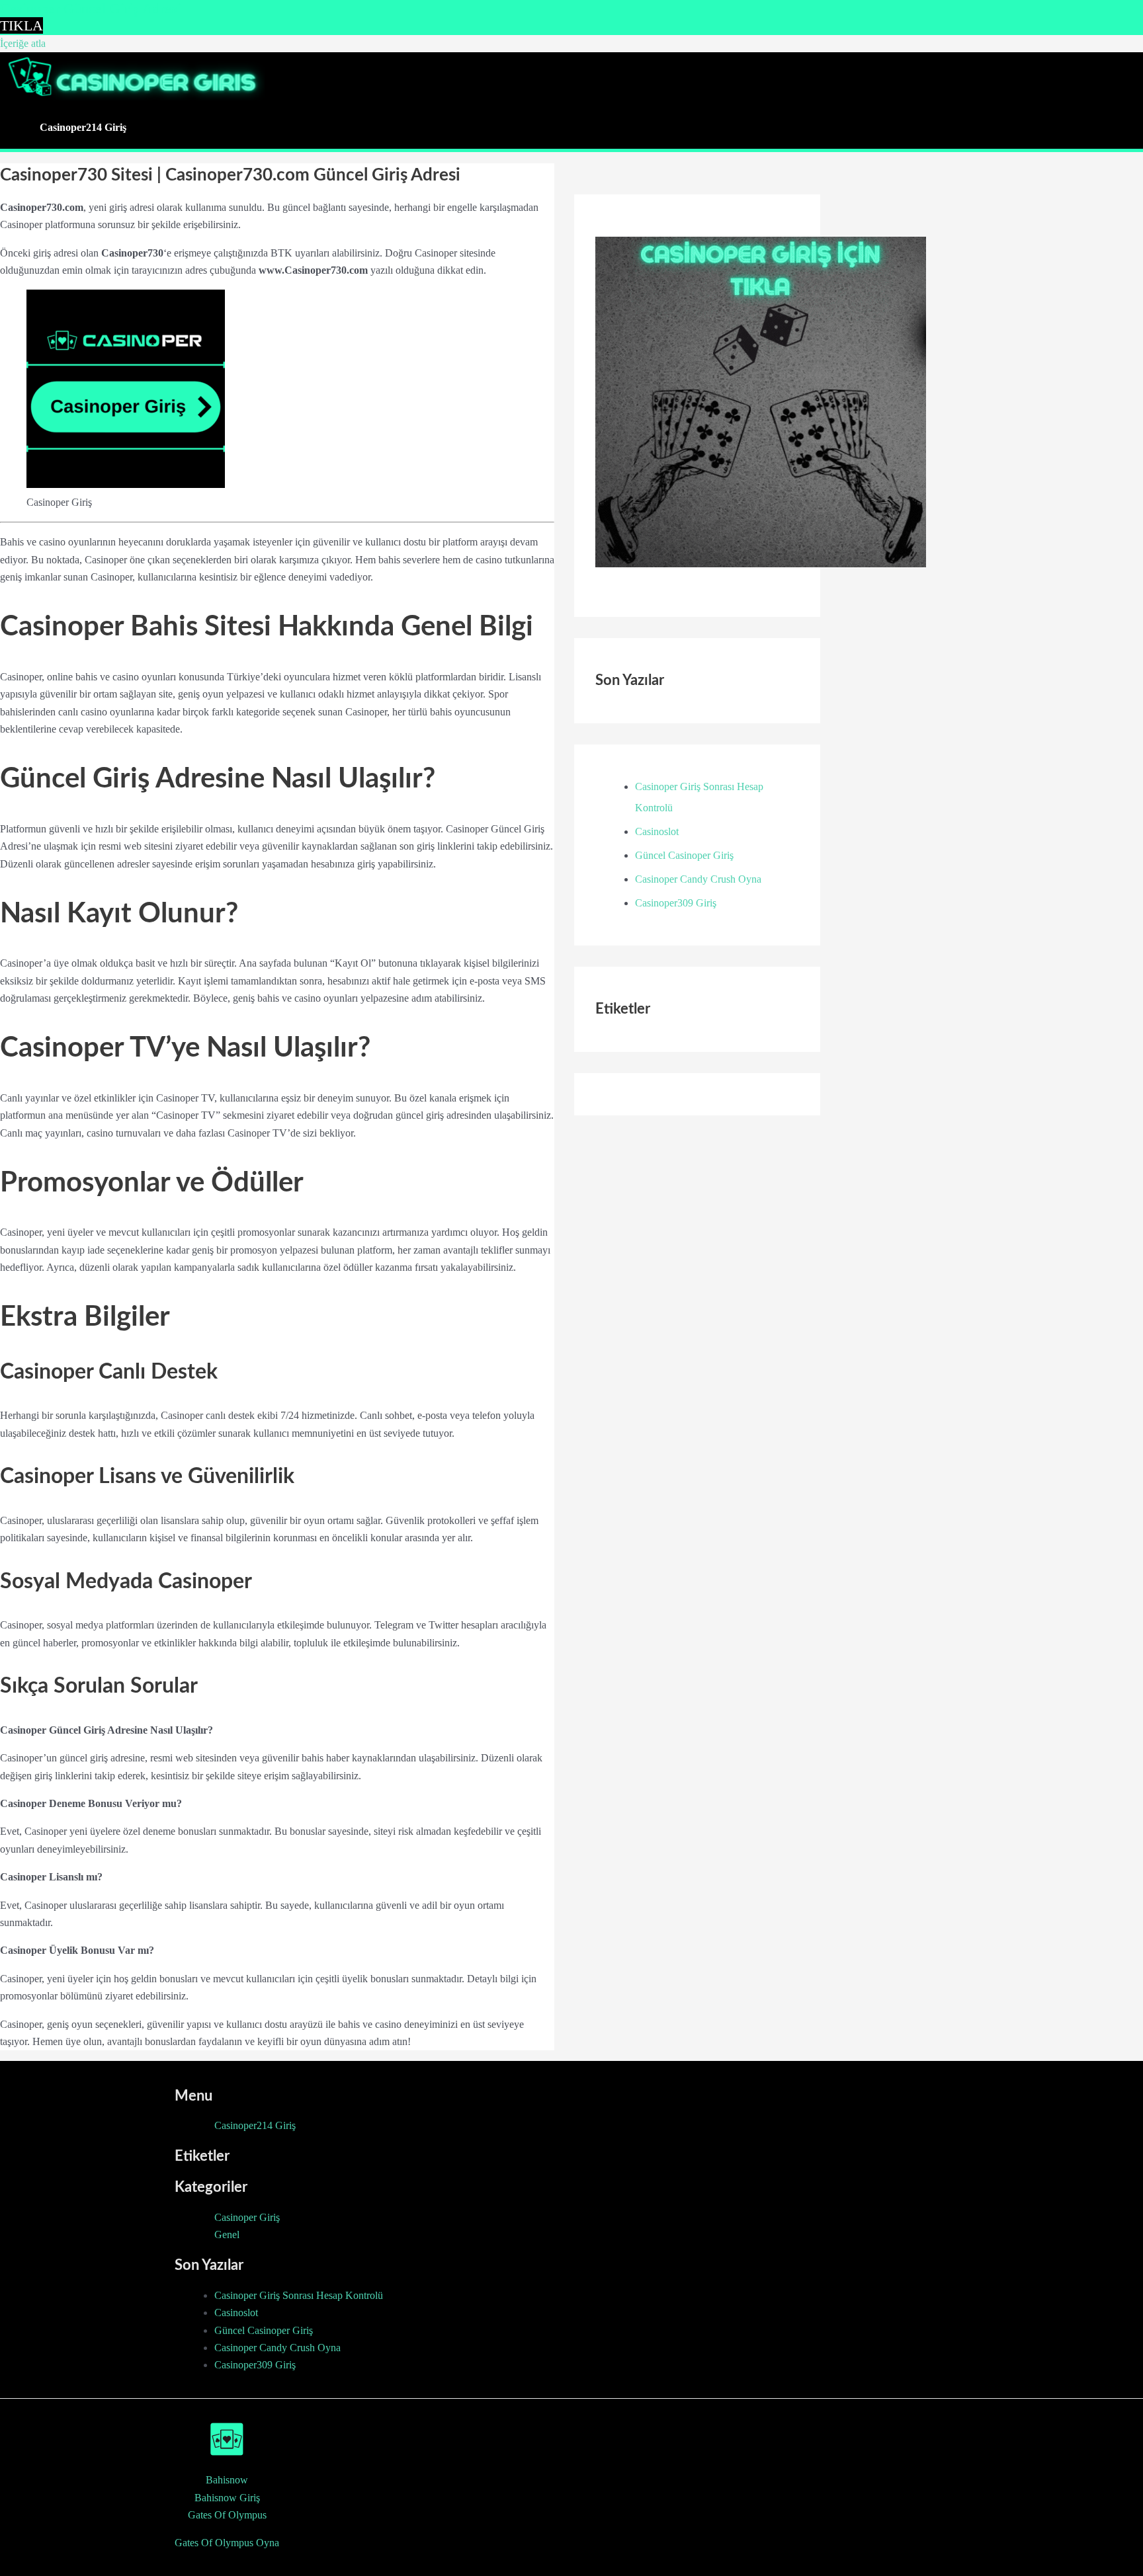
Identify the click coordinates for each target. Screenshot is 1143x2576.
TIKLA (21, 25)
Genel (227, 2234)
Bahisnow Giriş (227, 2498)
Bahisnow (227, 2480)
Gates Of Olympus (227, 2515)
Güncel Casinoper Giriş (684, 855)
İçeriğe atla (23, 43)
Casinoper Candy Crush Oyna (698, 879)
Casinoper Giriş (247, 2217)
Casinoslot (657, 831)
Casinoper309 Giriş (676, 903)
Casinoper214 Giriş (83, 127)
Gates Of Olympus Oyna (227, 2543)
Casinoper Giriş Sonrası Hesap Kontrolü (299, 2295)
